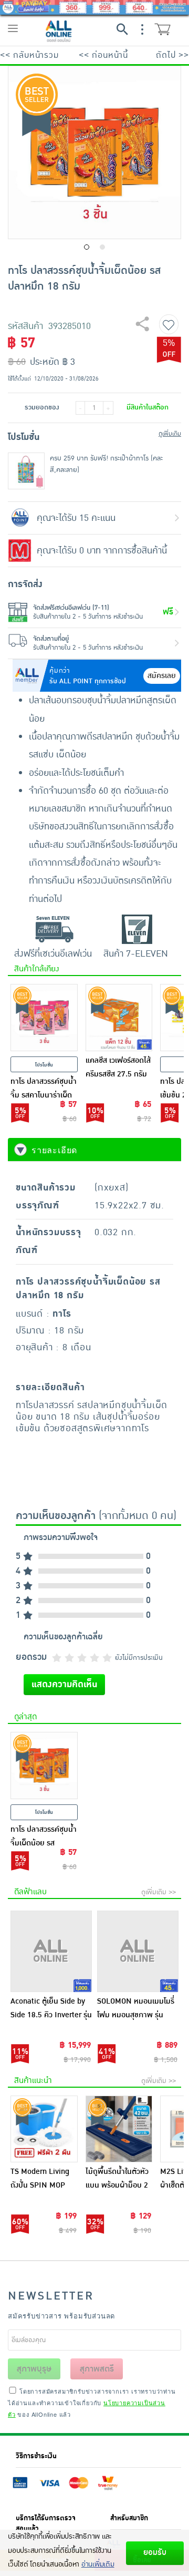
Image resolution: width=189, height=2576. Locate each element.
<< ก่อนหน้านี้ (103, 55)
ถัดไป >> (172, 55)
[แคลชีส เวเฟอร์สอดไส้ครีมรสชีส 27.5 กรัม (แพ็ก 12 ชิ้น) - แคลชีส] (119, 1018)
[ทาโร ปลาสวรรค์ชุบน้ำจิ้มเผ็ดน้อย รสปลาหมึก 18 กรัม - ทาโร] (44, 1766)
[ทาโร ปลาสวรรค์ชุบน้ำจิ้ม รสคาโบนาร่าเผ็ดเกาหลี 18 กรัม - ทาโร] (44, 1018)
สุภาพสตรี (97, 2369)
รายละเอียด (54, 1150)
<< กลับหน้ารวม (29, 55)
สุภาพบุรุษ (34, 2369)
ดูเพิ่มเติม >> (159, 1892)
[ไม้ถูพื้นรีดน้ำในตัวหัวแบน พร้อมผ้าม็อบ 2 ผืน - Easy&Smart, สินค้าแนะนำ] (119, 2129)
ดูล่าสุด (25, 1717)
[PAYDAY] (94, 7)
